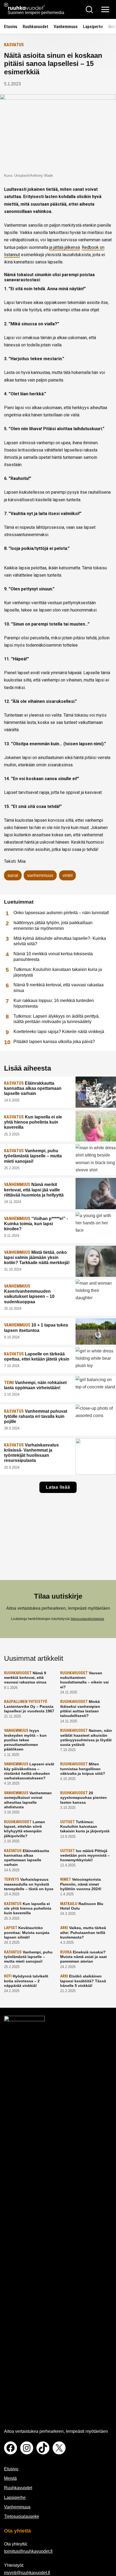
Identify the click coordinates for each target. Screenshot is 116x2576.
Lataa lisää (58, 1487)
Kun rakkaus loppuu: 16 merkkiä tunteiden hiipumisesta (54, 1003)
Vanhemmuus (66, 27)
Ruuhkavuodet (35, 27)
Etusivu (11, 27)
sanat (13, 875)
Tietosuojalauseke (22, 2516)
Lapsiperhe (93, 27)
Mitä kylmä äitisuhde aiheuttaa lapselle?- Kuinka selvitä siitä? (60, 941)
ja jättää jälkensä (65, 247)
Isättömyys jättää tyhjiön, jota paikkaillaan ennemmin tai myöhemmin (53, 926)
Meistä (10, 2478)
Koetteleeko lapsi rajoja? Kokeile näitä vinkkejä (59, 1032)
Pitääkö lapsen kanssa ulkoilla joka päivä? (54, 1042)
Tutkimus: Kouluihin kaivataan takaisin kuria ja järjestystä (58, 972)
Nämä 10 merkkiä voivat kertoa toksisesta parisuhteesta (53, 957)
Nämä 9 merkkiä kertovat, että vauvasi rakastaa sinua (59, 988)
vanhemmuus (40, 875)
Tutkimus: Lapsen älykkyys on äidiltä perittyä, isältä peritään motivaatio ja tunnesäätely (57, 1019)
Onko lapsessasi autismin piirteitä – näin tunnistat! (61, 913)
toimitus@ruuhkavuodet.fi (28, 2551)
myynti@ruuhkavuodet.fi (27, 2573)
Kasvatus (14, 45)
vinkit (68, 875)
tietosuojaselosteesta (87, 1619)
